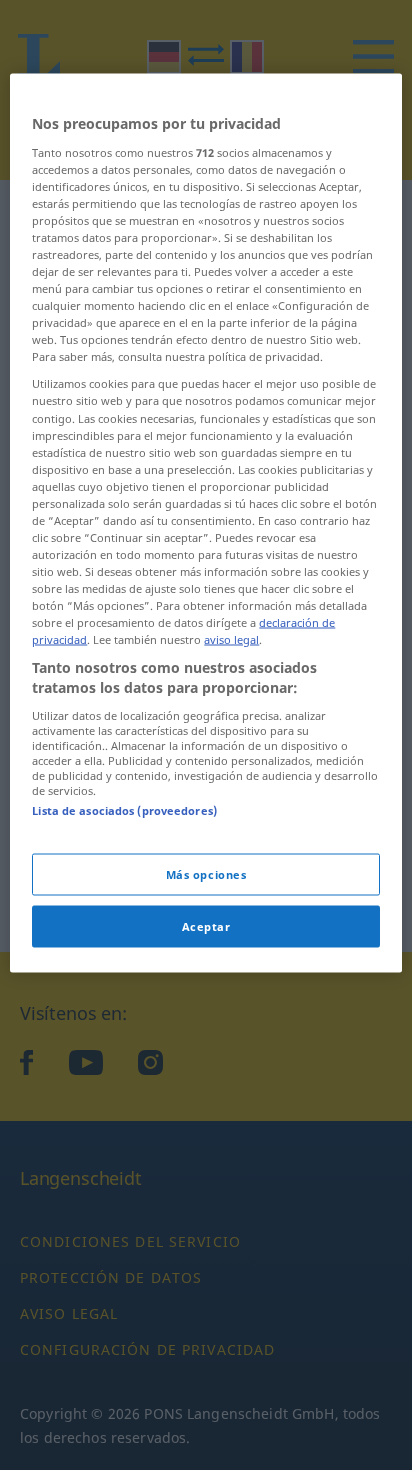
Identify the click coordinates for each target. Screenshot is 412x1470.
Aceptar (206, 925)
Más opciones (206, 873)
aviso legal (231, 639)
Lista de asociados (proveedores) (124, 809)
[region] (205, 523)
